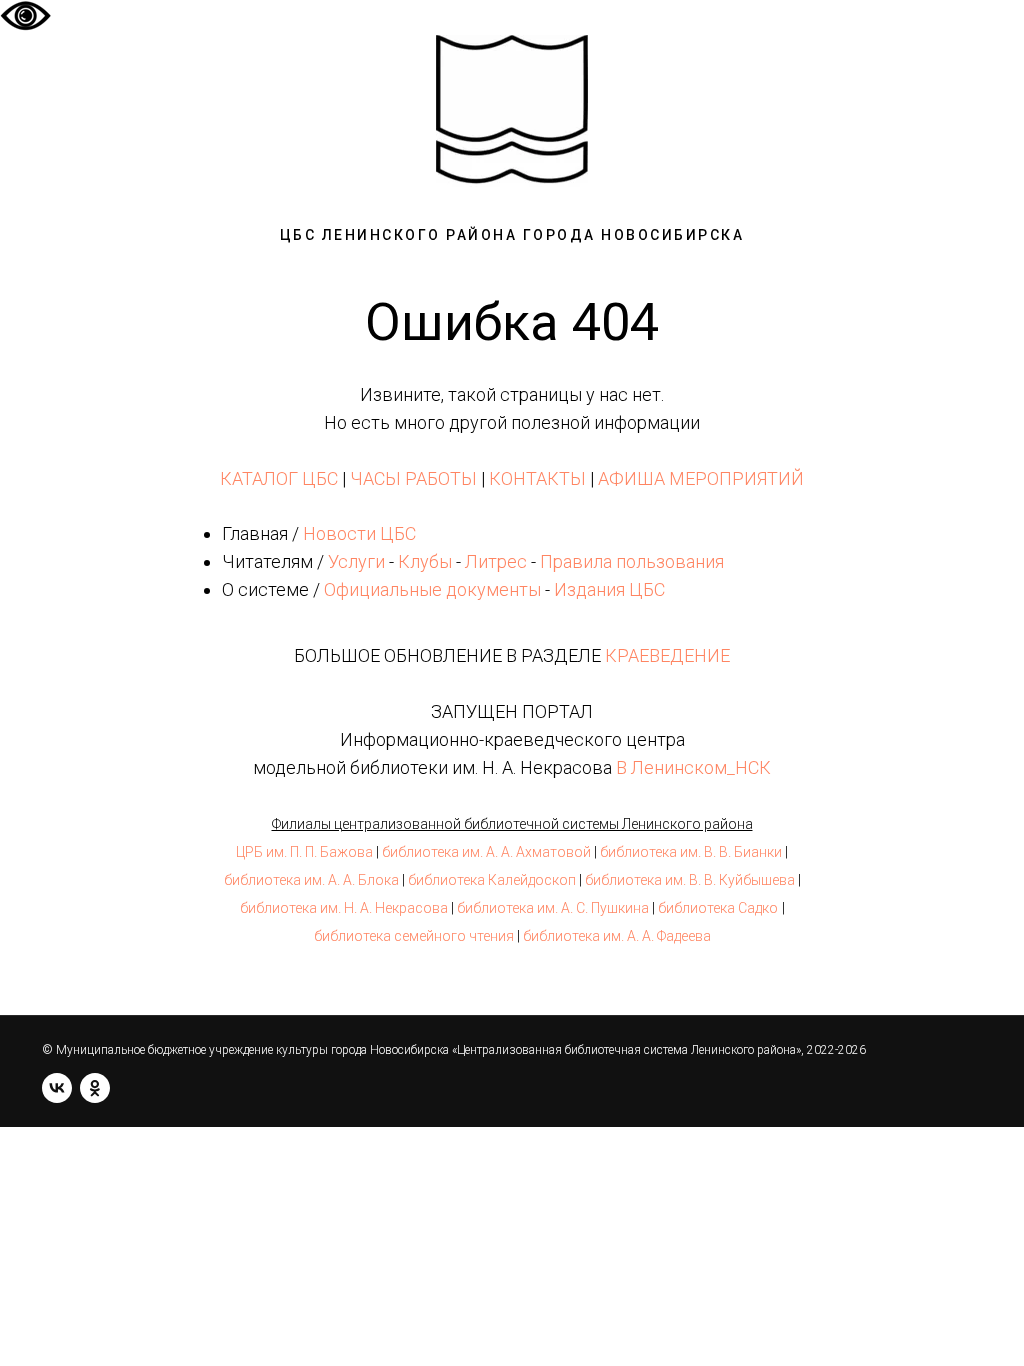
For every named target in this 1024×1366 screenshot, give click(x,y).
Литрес (496, 561)
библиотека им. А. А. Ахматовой (486, 852)
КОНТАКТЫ (537, 478)
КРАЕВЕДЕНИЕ (667, 655)
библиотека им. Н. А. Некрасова (344, 908)
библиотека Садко (718, 908)
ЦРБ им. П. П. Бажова (304, 852)
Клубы (425, 561)
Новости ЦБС (359, 533)
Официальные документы (432, 589)
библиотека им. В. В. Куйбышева (690, 880)
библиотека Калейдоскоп (492, 880)
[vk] (57, 1088)
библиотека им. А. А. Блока (311, 880)
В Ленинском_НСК (693, 767)
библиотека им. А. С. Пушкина (553, 908)
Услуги (356, 561)
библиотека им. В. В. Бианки (691, 852)
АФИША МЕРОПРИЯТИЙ (701, 478)
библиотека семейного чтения (414, 936)
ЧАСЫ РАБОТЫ (413, 478)
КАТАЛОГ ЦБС (279, 478)
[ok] (95, 1088)
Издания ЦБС (607, 589)
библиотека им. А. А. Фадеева (617, 936)
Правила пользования (632, 561)
